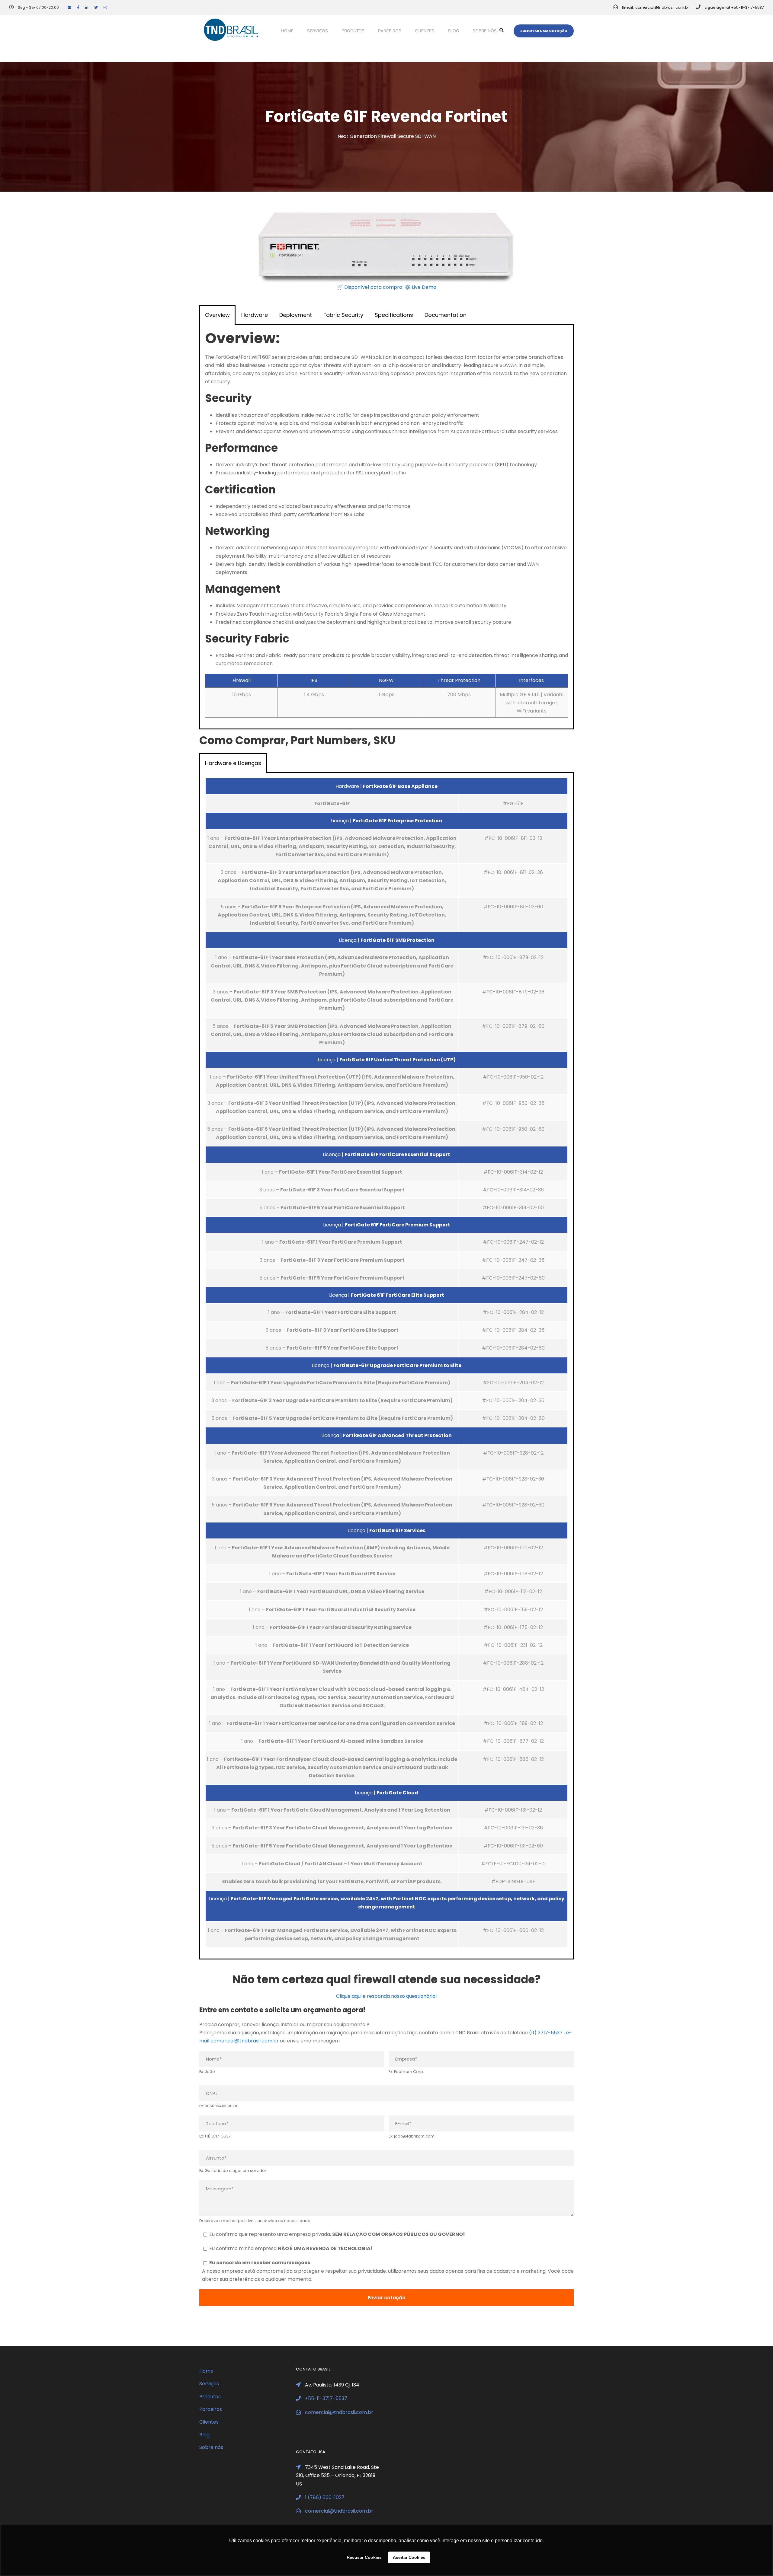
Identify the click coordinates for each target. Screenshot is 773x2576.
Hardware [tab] (255, 315)
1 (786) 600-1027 (325, 2497)
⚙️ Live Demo (420, 287)
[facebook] (78, 7)
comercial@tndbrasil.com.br (662, 7)
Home (287, 31)
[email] (69, 7)
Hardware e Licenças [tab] (233, 763)
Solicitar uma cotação (544, 31)
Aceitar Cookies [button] (409, 2557)
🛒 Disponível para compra (370, 287)
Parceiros (390, 31)
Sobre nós (485, 31)
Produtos (353, 31)
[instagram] (105, 7)
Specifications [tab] (394, 315)
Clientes (425, 31)
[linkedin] (87, 7)
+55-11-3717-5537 (747, 7)
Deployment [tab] (296, 315)
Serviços (318, 31)
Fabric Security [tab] (343, 315)
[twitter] (96, 7)
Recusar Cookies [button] (364, 2557)
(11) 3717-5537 (546, 2033)
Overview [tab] (217, 315)
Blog (453, 31)
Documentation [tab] (446, 315)
